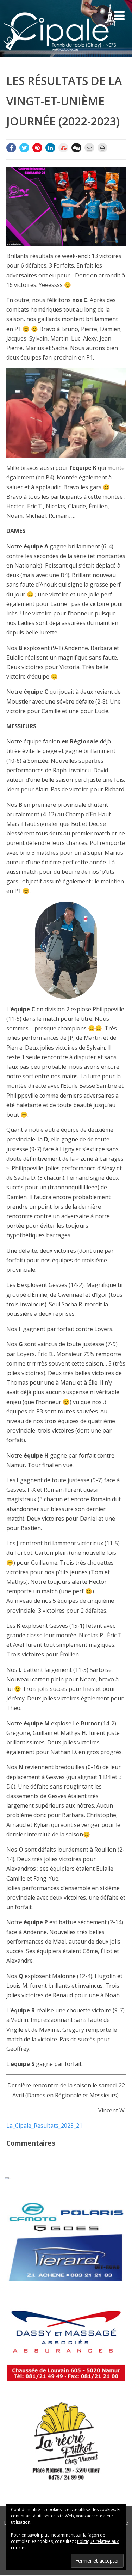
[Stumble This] (63, 148)
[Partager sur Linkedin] (50, 148)
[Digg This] (76, 148)
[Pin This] (37, 148)
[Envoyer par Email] (89, 148)
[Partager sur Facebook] (11, 148)
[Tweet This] (24, 148)
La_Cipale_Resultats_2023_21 (44, 2126)
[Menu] (119, 15)
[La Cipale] (59, 53)
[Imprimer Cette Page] (102, 148)
